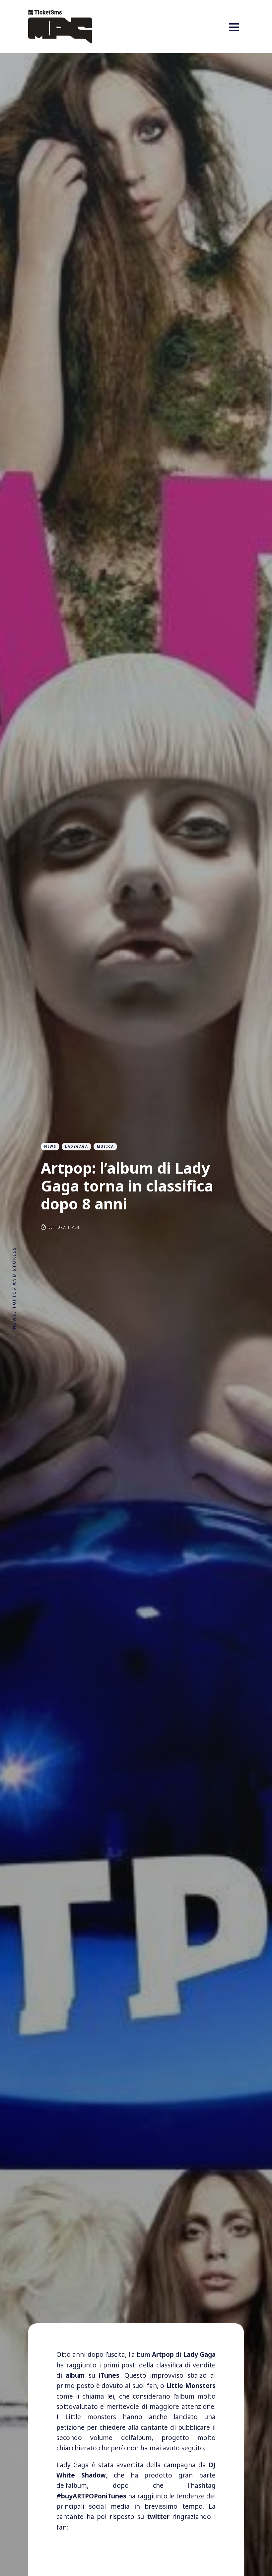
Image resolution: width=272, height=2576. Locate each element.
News (50, 1146)
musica (105, 1146)
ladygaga (76, 1146)
